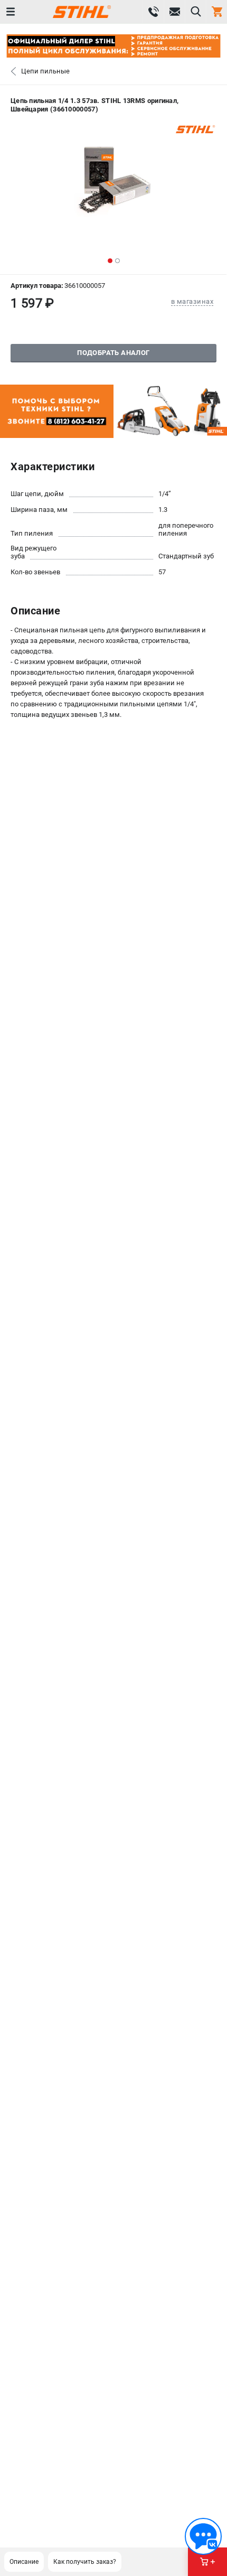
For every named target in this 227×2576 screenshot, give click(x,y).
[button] (110, 261)
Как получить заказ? (85, 2562)
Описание (24, 2562)
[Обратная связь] (203, 2536)
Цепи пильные (45, 71)
